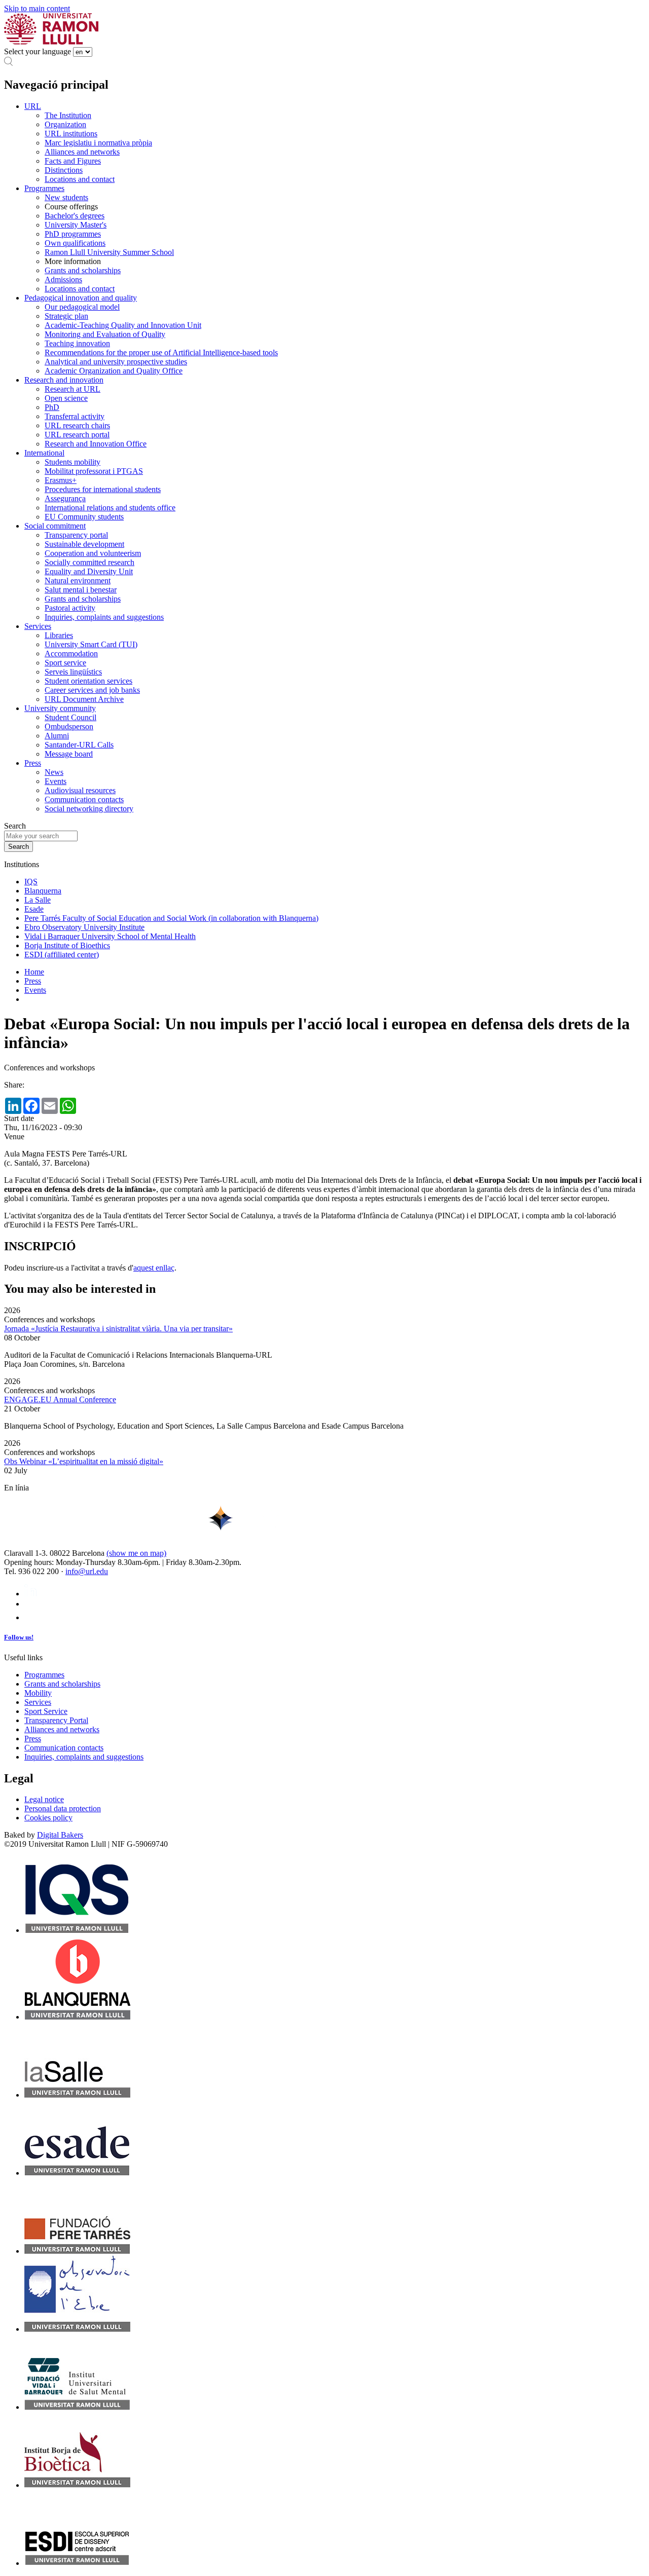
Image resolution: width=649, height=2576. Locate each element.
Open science (66, 398)
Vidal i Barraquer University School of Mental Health (110, 936)
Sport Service (46, 1711)
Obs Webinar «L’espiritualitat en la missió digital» (84, 1461)
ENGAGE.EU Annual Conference (60, 1399)
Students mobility (73, 462)
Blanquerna (43, 891)
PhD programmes (73, 234)
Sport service (65, 663)
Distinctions (64, 170)
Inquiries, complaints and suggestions (104, 617)
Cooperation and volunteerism (93, 553)
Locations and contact (80, 179)
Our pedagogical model (82, 307)
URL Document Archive (84, 699)
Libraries (59, 635)
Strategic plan (66, 316)
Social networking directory (89, 809)
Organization (65, 124)
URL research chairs (77, 425)
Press (33, 763)
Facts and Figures (73, 161)
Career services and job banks (92, 690)
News (54, 772)
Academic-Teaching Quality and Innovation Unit (123, 325)
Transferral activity (75, 416)
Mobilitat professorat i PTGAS (94, 471)
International (44, 453)
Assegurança (65, 498)
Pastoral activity (70, 608)
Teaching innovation (77, 343)
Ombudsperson (69, 726)
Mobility (38, 1693)
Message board (69, 754)
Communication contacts (84, 799)
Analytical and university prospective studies (116, 362)
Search (15, 826)
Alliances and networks (82, 152)
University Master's (76, 225)
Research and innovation (64, 380)
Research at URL (73, 389)
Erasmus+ (61, 480)
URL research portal (77, 435)
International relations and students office (110, 508)
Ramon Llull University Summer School (109, 252)
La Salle (38, 900)
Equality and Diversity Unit (89, 571)
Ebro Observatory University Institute (84, 927)
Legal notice (44, 1799)
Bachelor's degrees (75, 216)
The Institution (68, 115)
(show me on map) (136, 1553)
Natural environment (78, 581)
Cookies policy (48, 1818)
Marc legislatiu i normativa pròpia (98, 143)
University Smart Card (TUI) (91, 644)
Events (56, 781)
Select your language (38, 51)
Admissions (63, 279)
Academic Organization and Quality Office (114, 371)
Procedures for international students (103, 489)
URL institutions (71, 134)
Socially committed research (89, 562)
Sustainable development (84, 544)
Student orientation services (88, 681)
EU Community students (84, 517)
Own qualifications (75, 243)
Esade (34, 909)
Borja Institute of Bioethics (67, 945)
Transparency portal (76, 535)
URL (33, 106)
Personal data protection (63, 1808)
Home (34, 972)
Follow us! (19, 1637)
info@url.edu (87, 1571)
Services (38, 626)
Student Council (70, 717)
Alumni (57, 736)
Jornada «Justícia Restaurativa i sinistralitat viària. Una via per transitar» (118, 1329)
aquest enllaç (154, 1268)
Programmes (44, 188)
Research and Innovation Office (96, 444)
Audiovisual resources (80, 790)
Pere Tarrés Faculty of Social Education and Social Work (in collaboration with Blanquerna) (171, 918)
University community (60, 708)
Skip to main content (37, 8)
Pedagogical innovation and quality (81, 298)
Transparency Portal (56, 1720)
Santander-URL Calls (79, 745)
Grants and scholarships (83, 270)
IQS (31, 882)
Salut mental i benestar (81, 590)
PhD (52, 407)
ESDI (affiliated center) (62, 955)
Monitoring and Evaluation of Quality (105, 334)
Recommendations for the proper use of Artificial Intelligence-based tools (161, 352)
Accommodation (71, 654)
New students (66, 197)
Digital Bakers (60, 1835)
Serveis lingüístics (73, 672)
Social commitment (55, 526)
